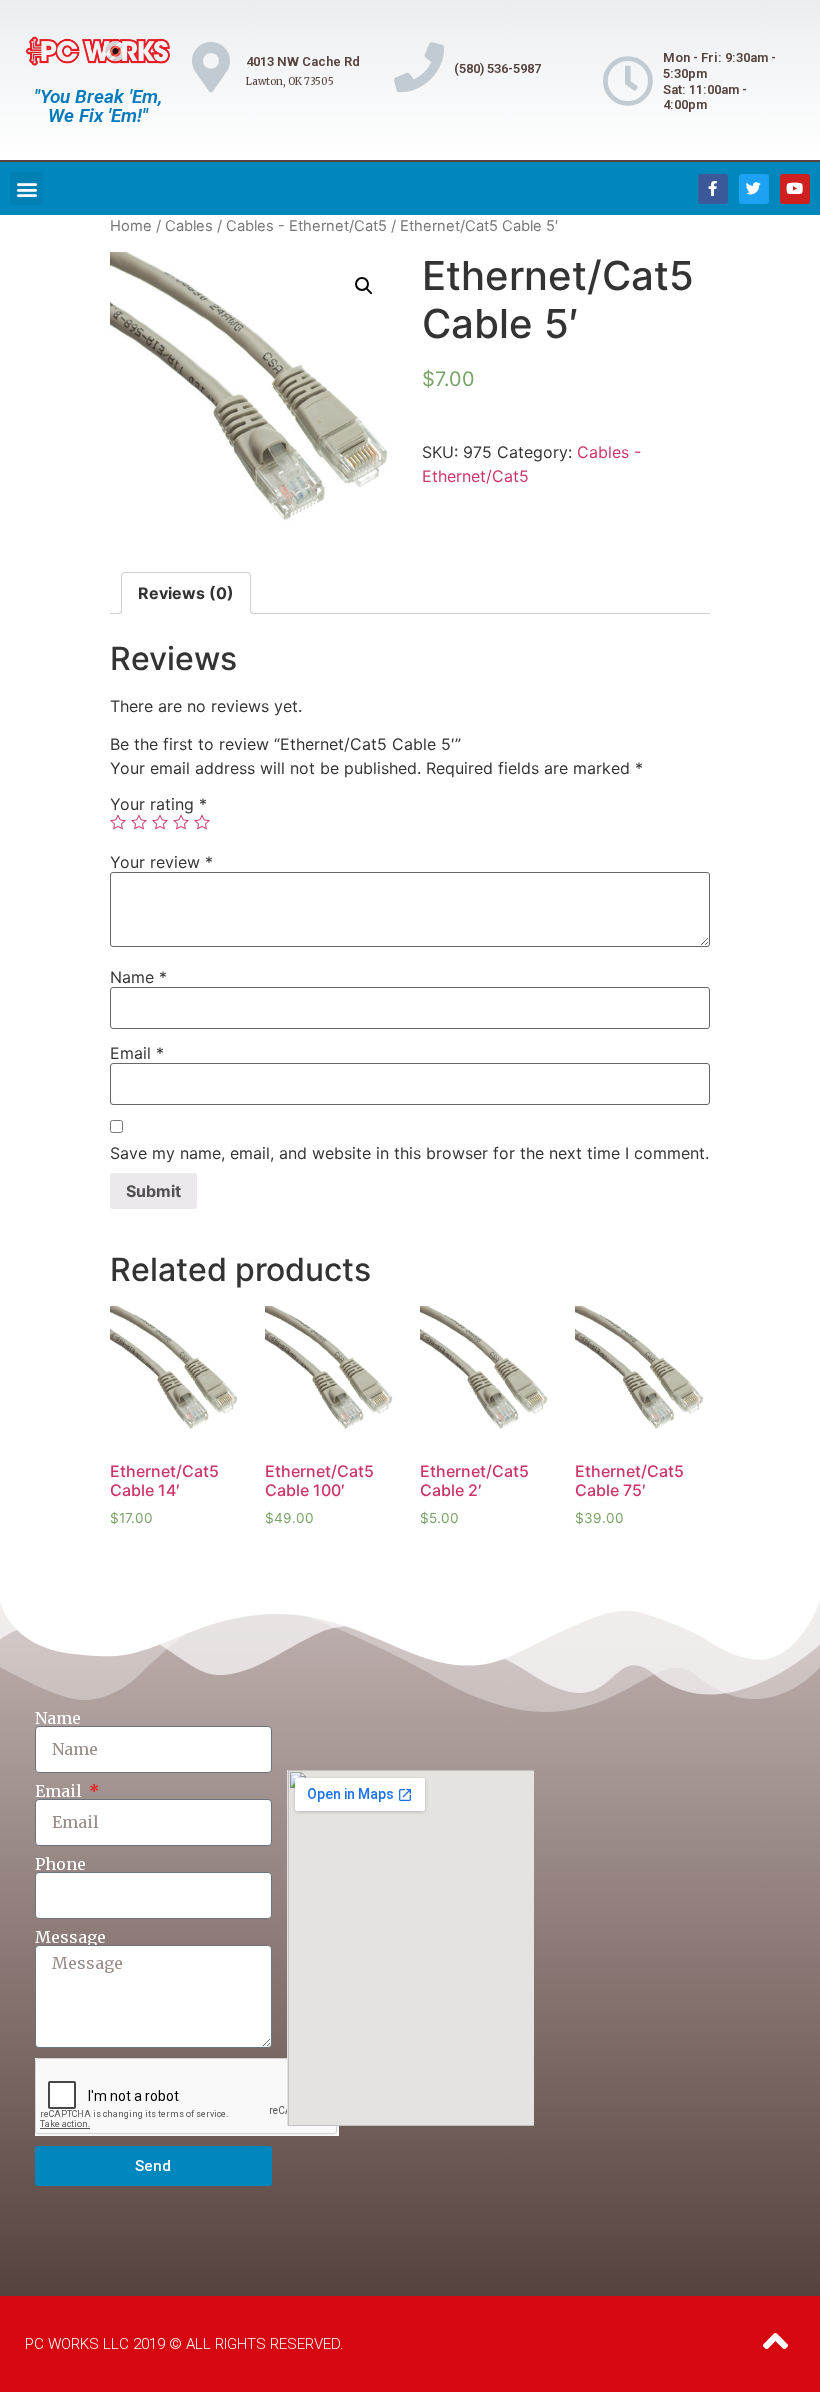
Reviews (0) (186, 593)
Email (137, 1053)
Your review (161, 862)
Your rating (158, 804)
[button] (26, 188)
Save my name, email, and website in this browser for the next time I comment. (409, 1153)
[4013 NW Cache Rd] (211, 67)
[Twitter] (754, 189)
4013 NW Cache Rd (303, 61)
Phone (60, 1864)
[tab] (186, 593)
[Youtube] (795, 189)
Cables (189, 226)
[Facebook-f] (713, 189)
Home (131, 226)
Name (138, 977)
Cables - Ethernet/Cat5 (306, 226)
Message (70, 1937)
